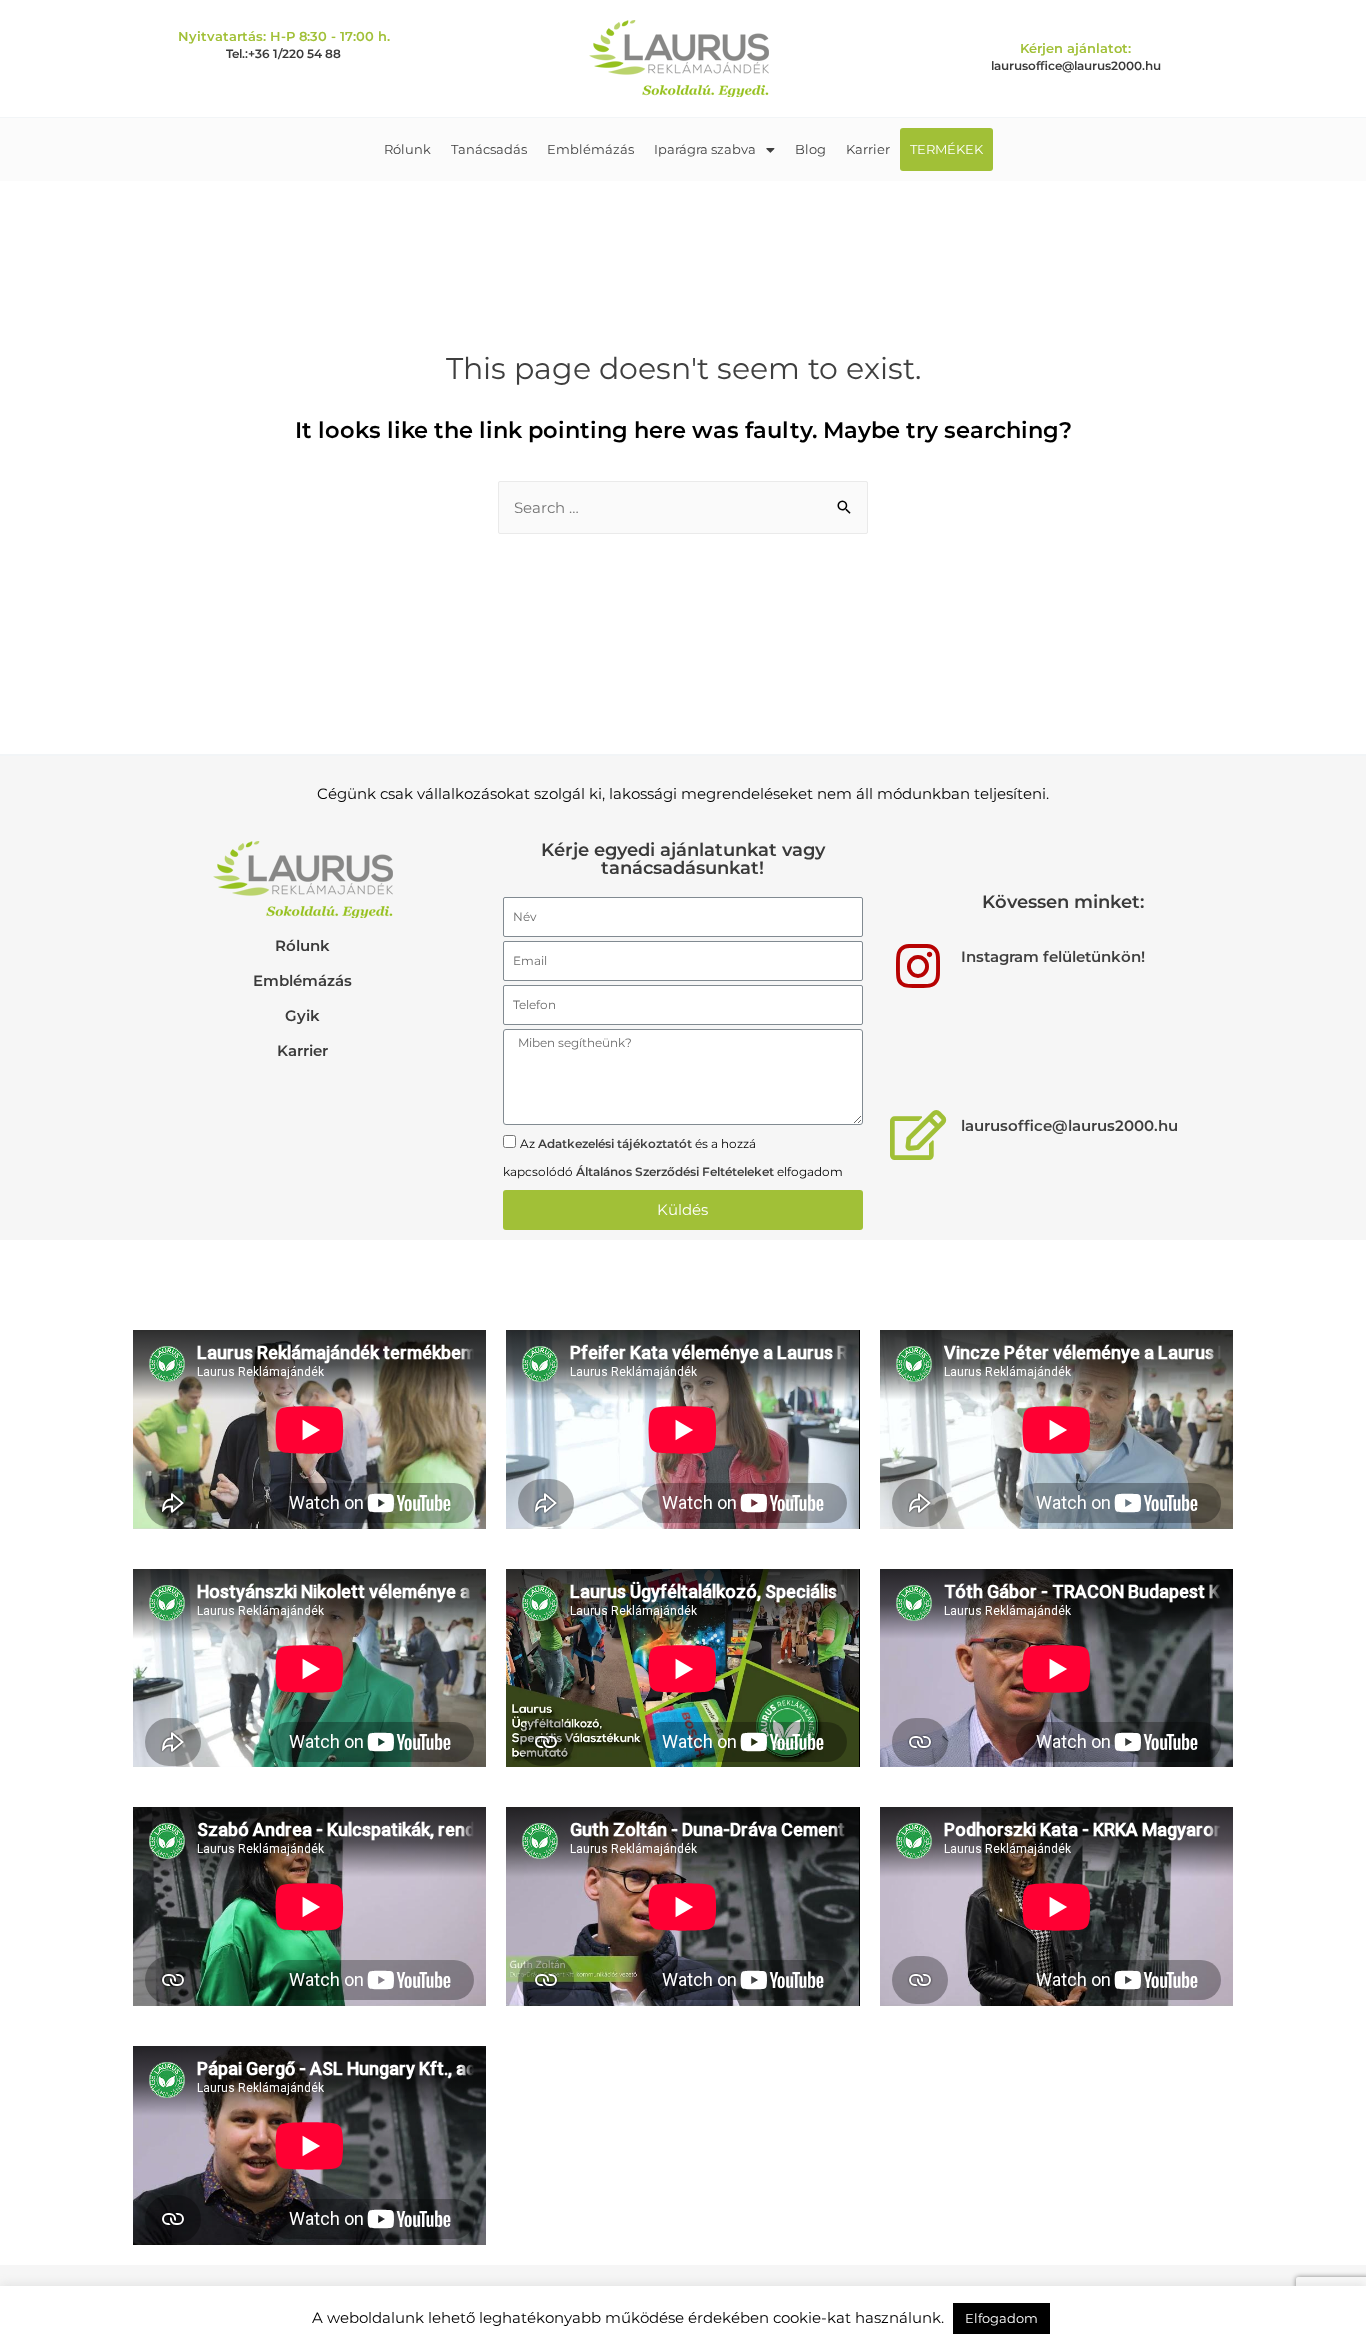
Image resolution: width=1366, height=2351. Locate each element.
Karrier (868, 149)
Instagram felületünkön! (1053, 956)
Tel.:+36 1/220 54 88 (283, 53)
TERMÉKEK (946, 149)
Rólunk (407, 149)
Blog (810, 149)
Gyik (302, 1015)
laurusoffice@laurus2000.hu (1076, 65)
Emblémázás (590, 149)
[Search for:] (683, 507)
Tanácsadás (489, 149)
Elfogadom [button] (1001, 2318)
